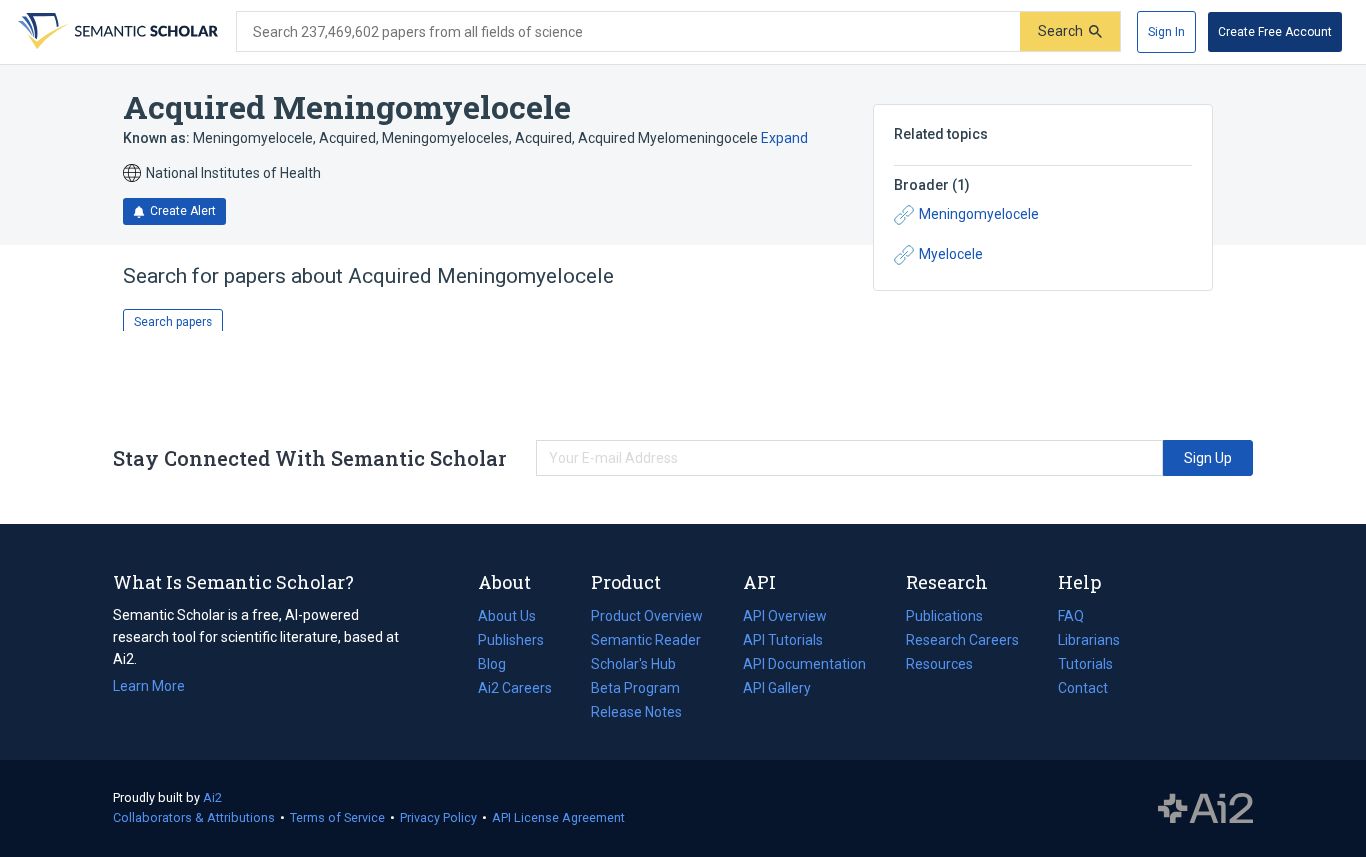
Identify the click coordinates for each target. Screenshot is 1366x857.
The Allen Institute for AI (1205, 809)
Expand (784, 138)
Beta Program (635, 688)
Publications (944, 618)
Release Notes (636, 712)
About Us (507, 616)
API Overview (785, 616)
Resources (939, 666)
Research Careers (962, 642)
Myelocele (951, 254)
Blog (500, 666)
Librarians (1089, 640)
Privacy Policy (438, 817)
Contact (1083, 688)
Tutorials (1085, 664)
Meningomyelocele (979, 214)
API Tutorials (783, 640)
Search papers (173, 322)
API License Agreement (558, 817)
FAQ (1071, 616)
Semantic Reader (646, 640)
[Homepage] (116, 32)
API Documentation (804, 666)
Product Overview (647, 616)
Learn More (149, 686)
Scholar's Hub (633, 664)
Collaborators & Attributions (194, 817)
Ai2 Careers (515, 690)
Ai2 (212, 797)
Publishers (511, 640)
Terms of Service (337, 817)
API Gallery (777, 688)
